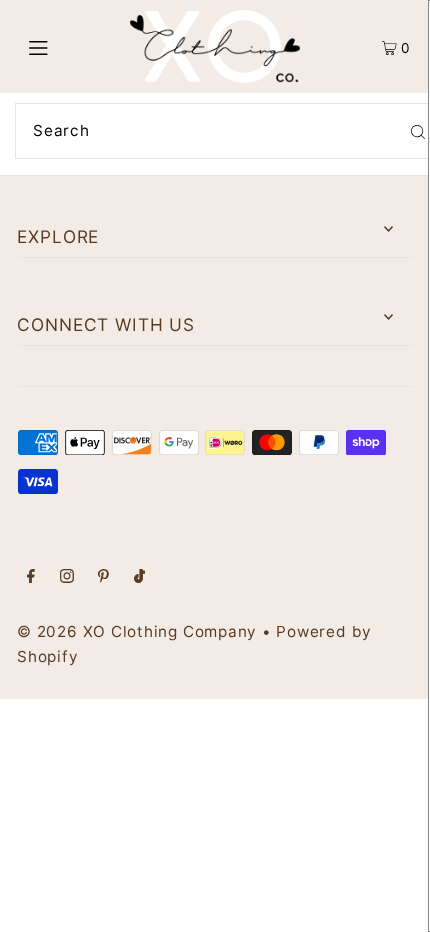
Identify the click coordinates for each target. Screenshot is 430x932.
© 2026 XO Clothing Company (137, 631)
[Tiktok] (139, 578)
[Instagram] (67, 578)
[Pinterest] (103, 578)
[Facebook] (31, 578)
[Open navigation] (67, 47)
